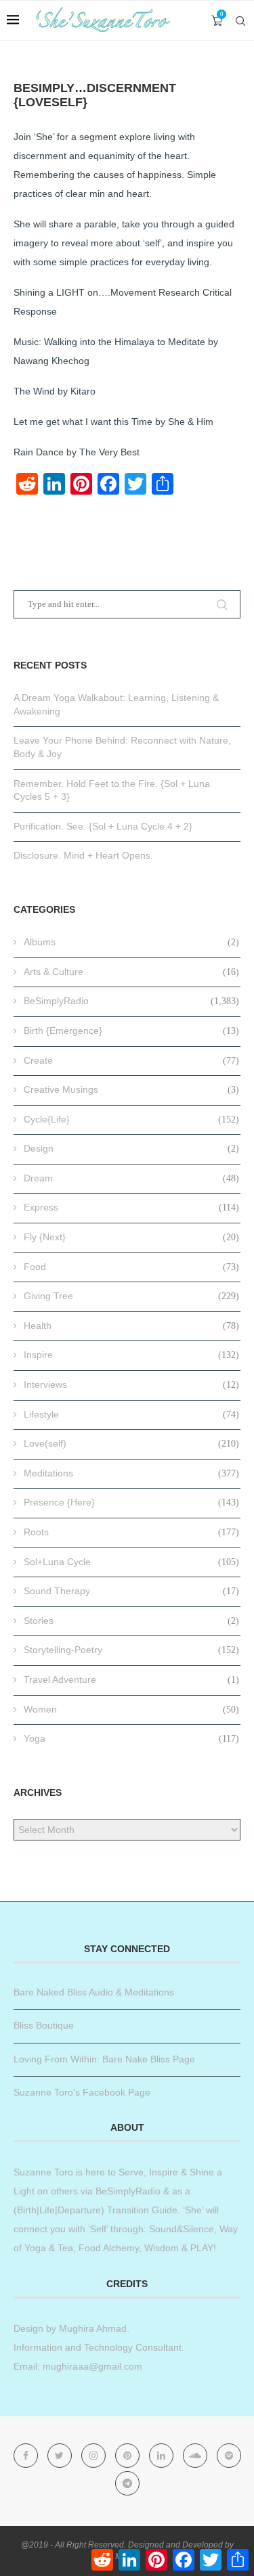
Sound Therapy (131, 1591)
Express (131, 1207)
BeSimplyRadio (131, 1001)
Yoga (131, 1738)
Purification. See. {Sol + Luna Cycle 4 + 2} (103, 826)
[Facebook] (27, 2456)
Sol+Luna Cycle (131, 1562)
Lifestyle (131, 1414)
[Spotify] (229, 2456)
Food (131, 1267)
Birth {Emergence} (131, 1031)
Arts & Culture (131, 972)
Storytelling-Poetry (131, 1650)
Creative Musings (131, 1089)
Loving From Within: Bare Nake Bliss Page (104, 2059)
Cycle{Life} (131, 1119)
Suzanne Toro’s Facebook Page (82, 2092)
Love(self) (131, 1443)
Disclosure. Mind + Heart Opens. (83, 855)
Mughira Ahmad (91, 2328)
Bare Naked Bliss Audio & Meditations (94, 1992)
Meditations (131, 1473)
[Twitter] (61, 2456)
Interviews (131, 1384)
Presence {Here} (131, 1502)
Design (131, 1148)
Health (131, 1326)
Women (131, 1709)
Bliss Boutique (44, 2025)
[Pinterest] (129, 2456)
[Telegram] (127, 2483)
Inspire (131, 1355)
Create (131, 1060)
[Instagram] (95, 2456)
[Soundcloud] (196, 2456)
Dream (131, 1178)
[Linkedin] (163, 2456)
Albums (131, 942)
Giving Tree (131, 1296)
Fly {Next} (131, 1237)
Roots (131, 1532)
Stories (131, 1621)
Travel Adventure (131, 1679)
